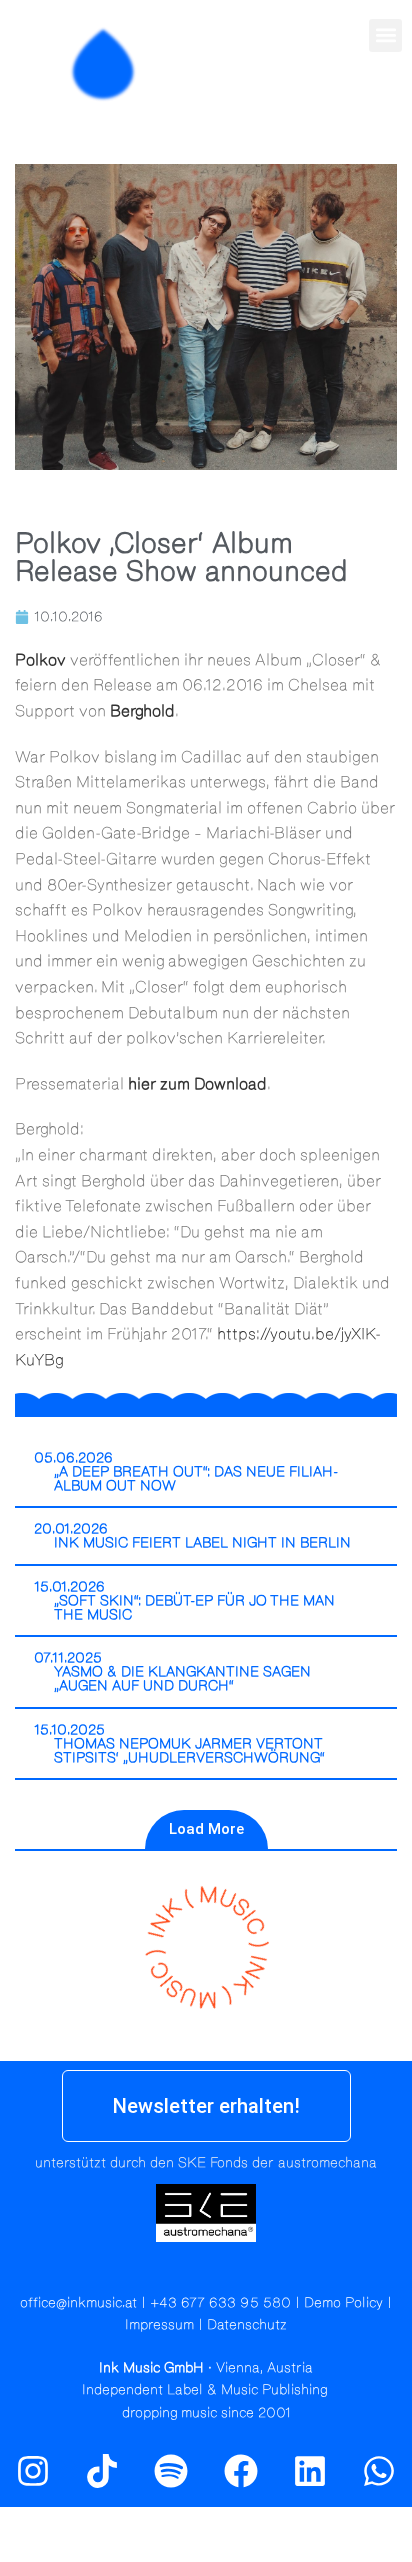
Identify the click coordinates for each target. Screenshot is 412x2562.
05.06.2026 (73, 1458)
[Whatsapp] (379, 2471)
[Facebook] (241, 2471)
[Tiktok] (102, 2471)
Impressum (159, 2325)
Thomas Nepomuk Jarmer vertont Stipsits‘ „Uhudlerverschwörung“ (189, 1751)
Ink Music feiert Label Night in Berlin (202, 1543)
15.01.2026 (69, 1587)
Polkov (40, 660)
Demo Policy (343, 2303)
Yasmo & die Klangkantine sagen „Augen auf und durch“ (182, 1679)
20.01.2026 (71, 1529)
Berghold (142, 711)
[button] (385, 35)
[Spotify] (385, 107)
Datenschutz (247, 2325)
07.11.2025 (68, 1658)
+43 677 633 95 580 (220, 2303)
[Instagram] (342, 107)
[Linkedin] (310, 2471)
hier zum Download (197, 1084)
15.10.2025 (69, 1730)
